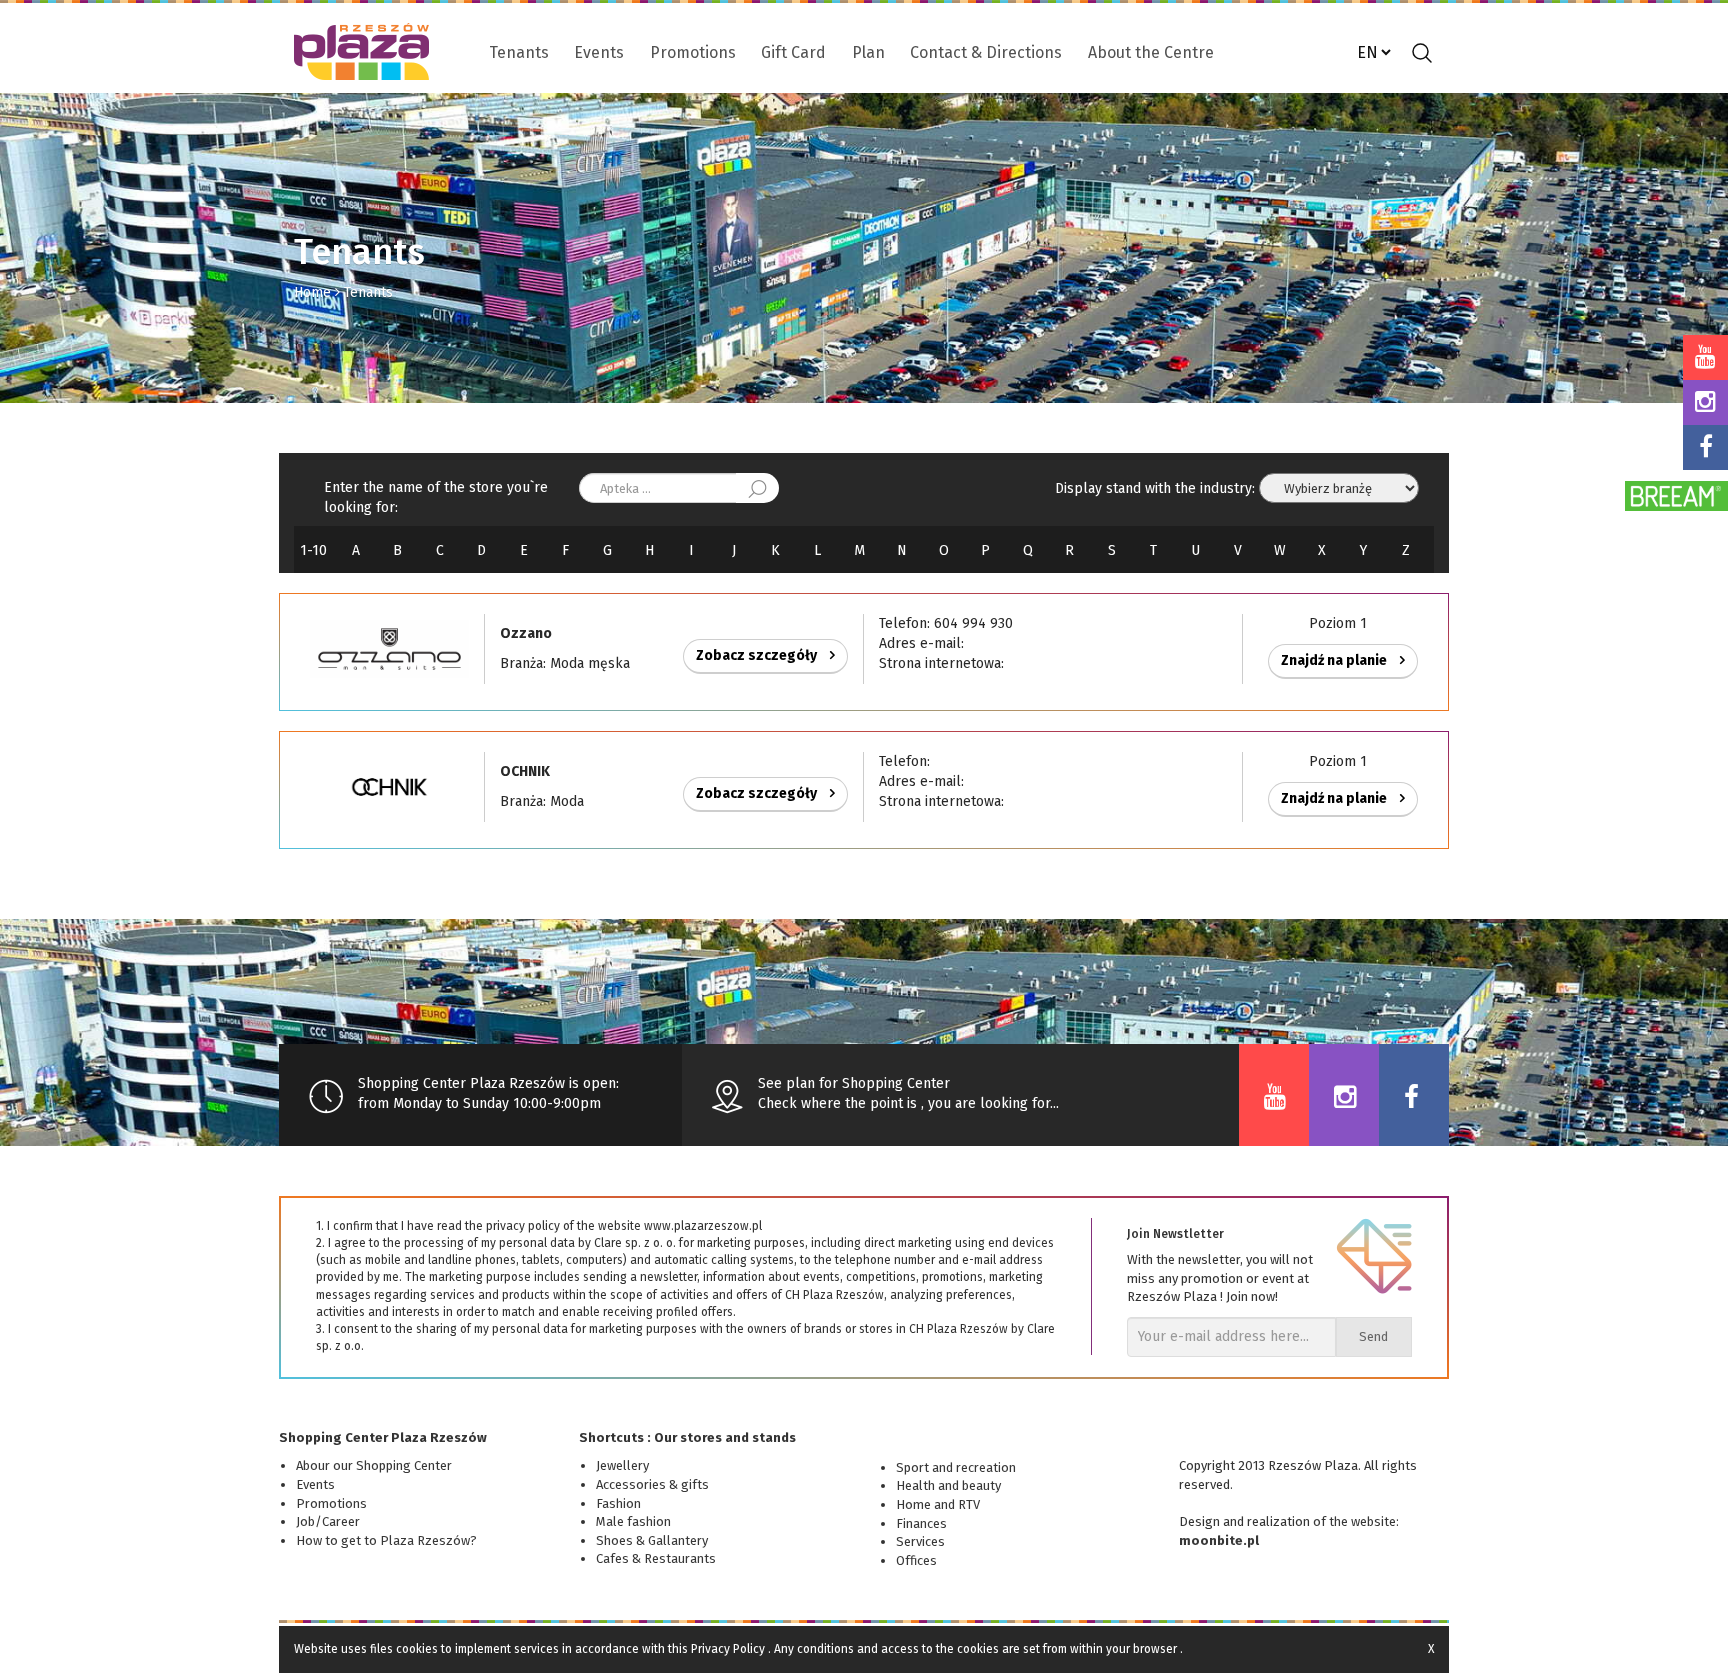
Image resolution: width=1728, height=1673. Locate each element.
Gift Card (793, 52)
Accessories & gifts (652, 1484)
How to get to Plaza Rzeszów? (386, 1540)
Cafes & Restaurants (656, 1558)
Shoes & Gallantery (652, 1540)
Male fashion (633, 1521)
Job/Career (328, 1521)
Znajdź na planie (1335, 660)
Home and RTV (938, 1504)
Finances (921, 1523)
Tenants (519, 52)
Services (920, 1541)
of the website (1354, 1521)
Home (312, 292)
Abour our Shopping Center (374, 1465)
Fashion (618, 1503)
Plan (868, 52)
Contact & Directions (986, 52)
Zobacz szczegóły (758, 655)
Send (1373, 1336)
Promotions (693, 52)
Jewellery (622, 1465)
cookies (417, 1649)
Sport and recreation (956, 1467)
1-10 (313, 550)
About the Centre (1151, 52)
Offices (916, 1560)
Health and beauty (948, 1485)
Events (599, 52)
